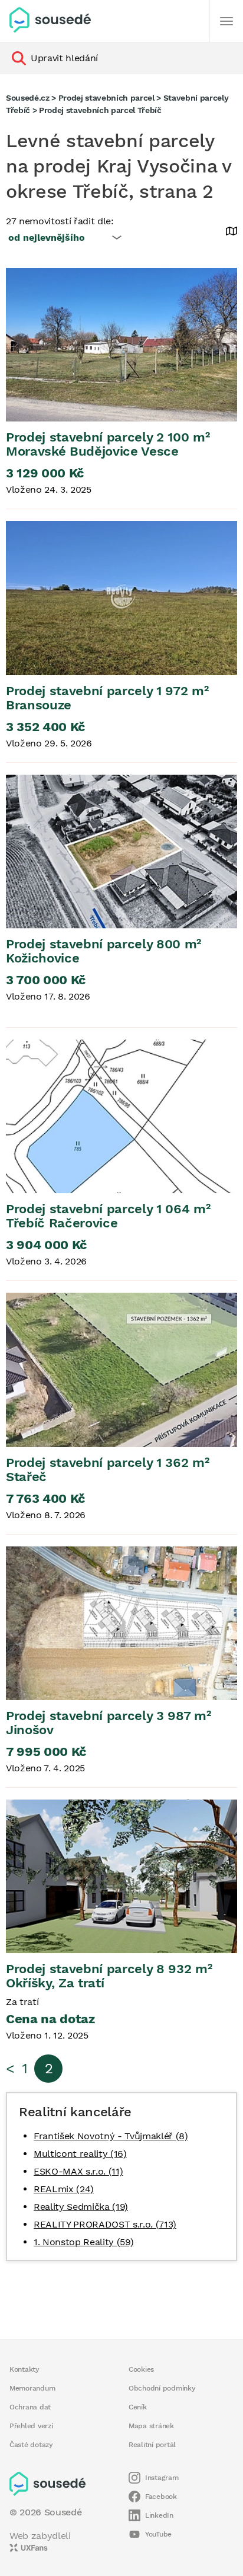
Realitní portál (152, 2445)
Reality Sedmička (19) (81, 2207)
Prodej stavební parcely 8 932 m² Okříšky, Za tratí (109, 1976)
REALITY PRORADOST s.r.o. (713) (105, 2224)
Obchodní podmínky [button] (162, 2388)
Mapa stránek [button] (151, 2426)
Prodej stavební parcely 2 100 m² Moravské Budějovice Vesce (108, 444)
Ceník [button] (138, 2407)
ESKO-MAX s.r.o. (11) (78, 2171)
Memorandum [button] (32, 2388)
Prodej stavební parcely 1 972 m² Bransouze (107, 698)
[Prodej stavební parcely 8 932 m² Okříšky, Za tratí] (121, 1876)
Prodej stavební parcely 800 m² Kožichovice (104, 951)
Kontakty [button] (24, 2369)
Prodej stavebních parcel (106, 98)
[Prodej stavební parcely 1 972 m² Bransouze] (121, 598)
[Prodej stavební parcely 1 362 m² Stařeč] (121, 1370)
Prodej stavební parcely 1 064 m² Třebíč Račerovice (108, 1216)
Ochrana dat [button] (30, 2407)
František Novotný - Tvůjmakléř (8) (111, 2136)
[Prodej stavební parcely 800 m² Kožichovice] (121, 852)
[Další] (226, 21)
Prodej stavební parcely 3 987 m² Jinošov (108, 1723)
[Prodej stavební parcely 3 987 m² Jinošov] (121, 1623)
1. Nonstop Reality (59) (83, 2242)
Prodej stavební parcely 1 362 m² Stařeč (107, 1470)
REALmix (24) (64, 2189)
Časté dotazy (31, 2445)
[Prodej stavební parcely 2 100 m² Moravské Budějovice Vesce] (121, 345)
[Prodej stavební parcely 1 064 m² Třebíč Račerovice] (121, 1116)
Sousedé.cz (28, 98)
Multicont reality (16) (80, 2154)
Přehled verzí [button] (31, 2426)
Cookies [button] (141, 2369)
